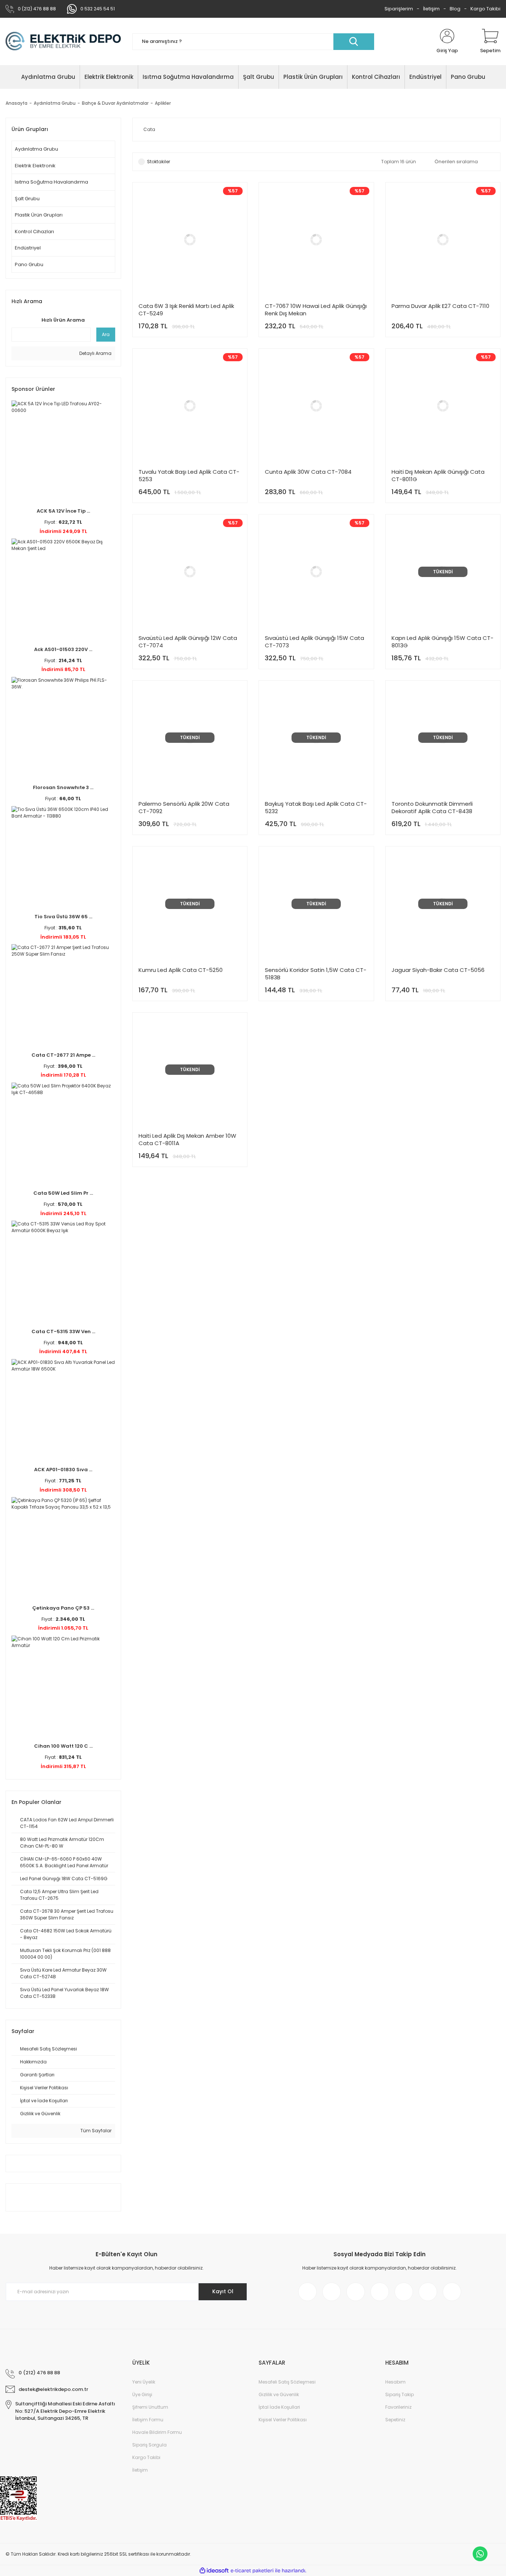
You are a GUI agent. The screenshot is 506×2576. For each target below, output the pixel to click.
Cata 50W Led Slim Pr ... (63, 1193)
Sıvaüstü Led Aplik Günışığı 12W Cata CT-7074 (188, 642)
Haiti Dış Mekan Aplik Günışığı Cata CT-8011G (438, 476)
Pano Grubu (29, 264)
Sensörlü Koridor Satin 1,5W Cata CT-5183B (316, 974)
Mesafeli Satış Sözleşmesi (287, 2382)
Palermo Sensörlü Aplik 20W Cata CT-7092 (184, 808)
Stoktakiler (159, 162)
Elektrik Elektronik (35, 166)
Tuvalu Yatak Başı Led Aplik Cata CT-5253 (189, 476)
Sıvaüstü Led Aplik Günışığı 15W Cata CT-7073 (314, 642)
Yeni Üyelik (144, 2382)
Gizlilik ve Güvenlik (279, 2394)
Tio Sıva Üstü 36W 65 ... (63, 917)
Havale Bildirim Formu (157, 2432)
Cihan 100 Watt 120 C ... (63, 1746)
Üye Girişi (142, 2394)
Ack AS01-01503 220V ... (63, 649)
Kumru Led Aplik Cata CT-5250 (181, 970)
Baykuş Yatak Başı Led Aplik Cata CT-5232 (316, 808)
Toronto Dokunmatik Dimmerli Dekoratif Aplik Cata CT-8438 (432, 808)
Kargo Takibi (485, 9)
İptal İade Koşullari (279, 2407)
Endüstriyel (28, 248)
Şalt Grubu (27, 199)
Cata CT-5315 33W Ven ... (63, 1331)
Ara (106, 334)
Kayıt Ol (223, 2291)
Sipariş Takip (400, 2394)
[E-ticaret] (252, 2571)
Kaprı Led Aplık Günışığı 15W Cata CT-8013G (442, 642)
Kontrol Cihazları (34, 232)
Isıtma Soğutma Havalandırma (51, 182)
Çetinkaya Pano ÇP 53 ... (63, 1608)
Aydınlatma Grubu (36, 149)
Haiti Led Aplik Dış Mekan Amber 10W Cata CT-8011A (187, 1140)
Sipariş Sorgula (149, 2445)
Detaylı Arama (95, 353)
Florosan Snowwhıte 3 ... (63, 787)
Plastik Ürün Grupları (39, 215)
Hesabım (395, 2382)
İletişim (431, 9)
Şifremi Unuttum (150, 2407)
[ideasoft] (214, 2571)
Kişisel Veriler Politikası (283, 2420)
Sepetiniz (395, 2420)
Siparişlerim (399, 9)
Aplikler (163, 103)
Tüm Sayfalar (95, 2131)
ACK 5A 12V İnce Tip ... (63, 511)
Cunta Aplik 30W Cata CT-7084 (308, 472)
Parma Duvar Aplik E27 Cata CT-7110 (440, 306)
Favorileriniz (398, 2407)
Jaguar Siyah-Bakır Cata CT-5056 (438, 970)
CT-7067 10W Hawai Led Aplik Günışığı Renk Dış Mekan (316, 310)
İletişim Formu (148, 2420)
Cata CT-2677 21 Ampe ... (63, 1055)
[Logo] (63, 41)
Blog (455, 9)
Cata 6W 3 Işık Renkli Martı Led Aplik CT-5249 (186, 310)
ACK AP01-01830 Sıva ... (63, 1470)
